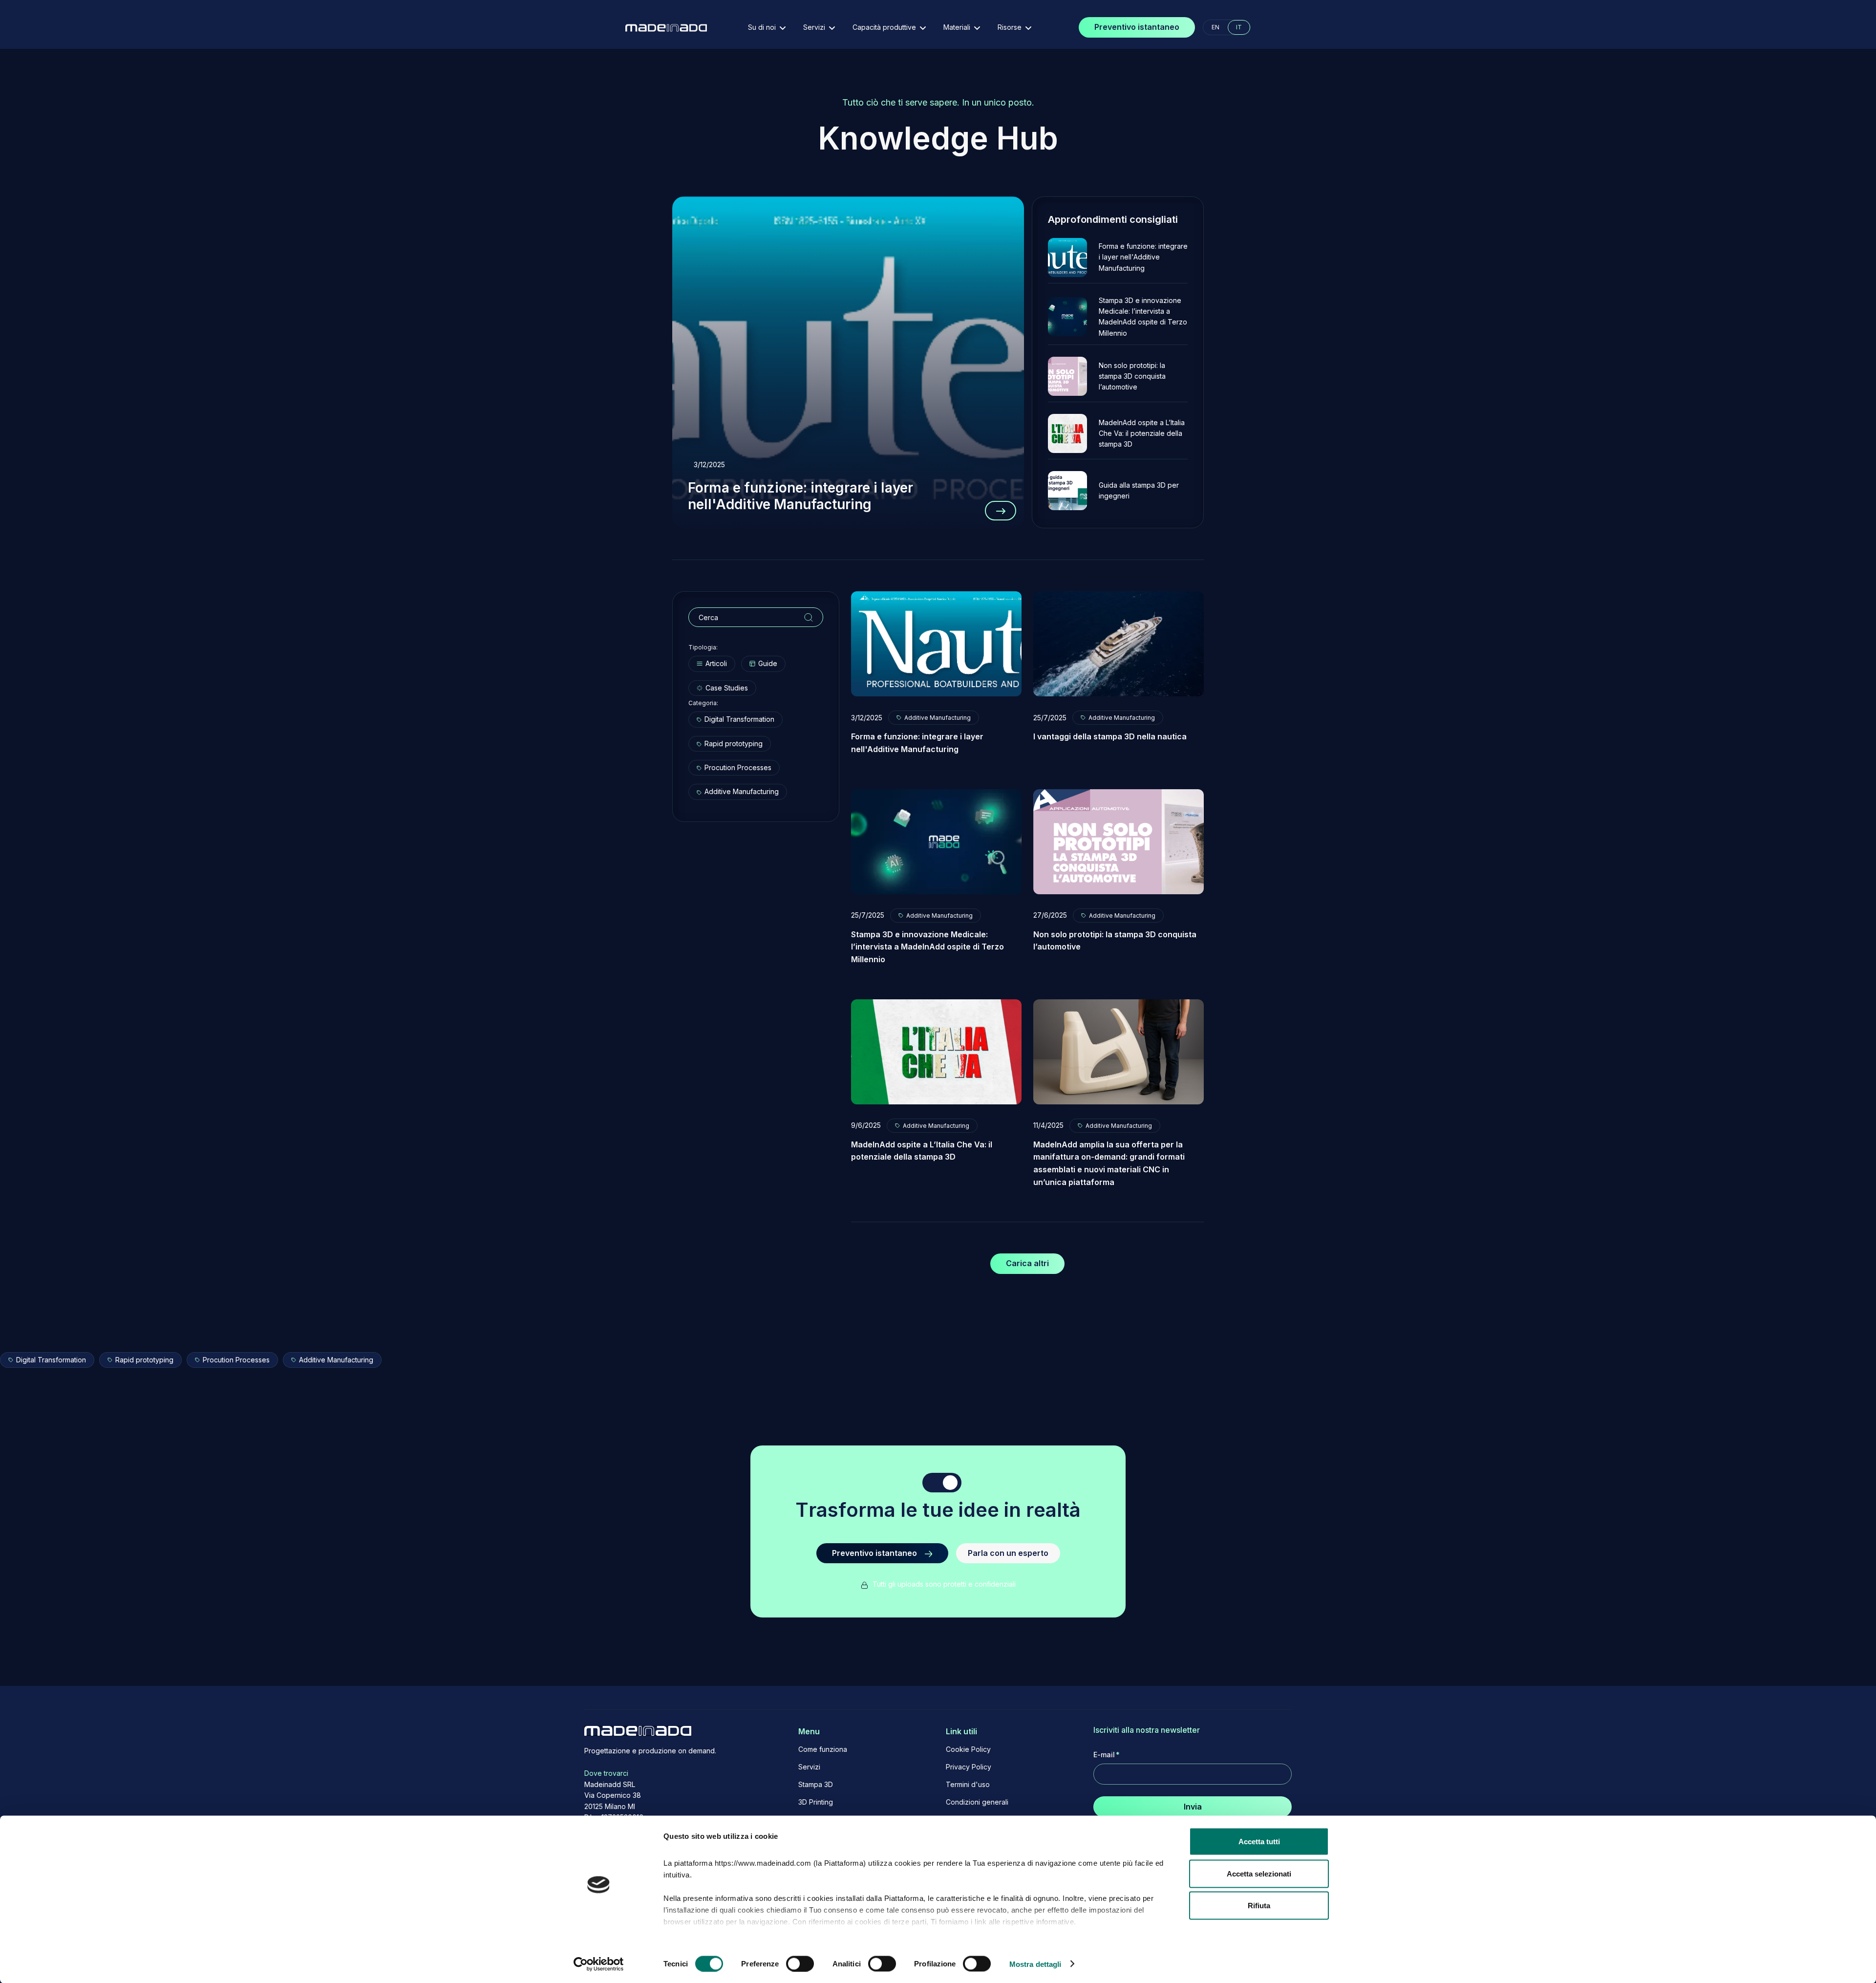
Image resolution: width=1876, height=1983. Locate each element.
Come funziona (823, 1749)
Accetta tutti (1259, 1842)
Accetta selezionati (1259, 1873)
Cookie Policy (968, 1749)
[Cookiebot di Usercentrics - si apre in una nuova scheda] (599, 1964)
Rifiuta (1259, 1906)
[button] (767, 27)
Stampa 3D (816, 1785)
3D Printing (816, 1802)
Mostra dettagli (1035, 1964)
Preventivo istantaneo (1137, 27)
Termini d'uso (968, 1785)
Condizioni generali (977, 1802)
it (1239, 27)
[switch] (800, 1963)
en (1215, 27)
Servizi (809, 1767)
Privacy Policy (969, 1767)
